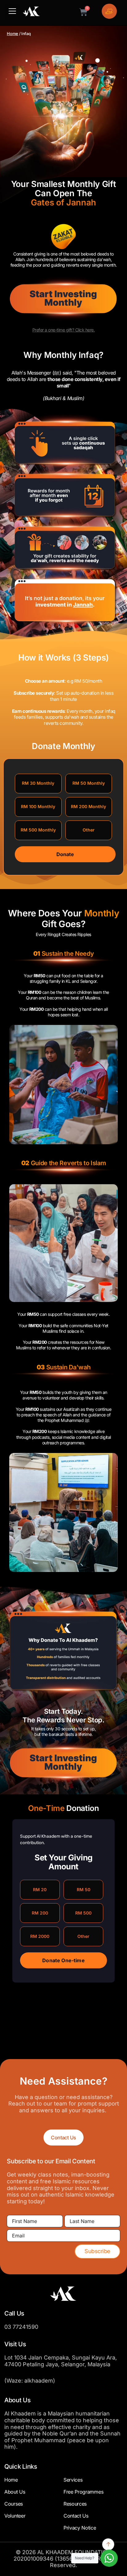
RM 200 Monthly (88, 806)
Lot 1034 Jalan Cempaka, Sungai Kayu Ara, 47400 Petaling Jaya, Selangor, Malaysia (61, 2361)
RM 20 (40, 1889)
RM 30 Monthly (38, 783)
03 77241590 (21, 2327)
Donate (65, 854)
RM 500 (83, 1913)
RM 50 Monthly (89, 783)
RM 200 (40, 1913)
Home (12, 34)
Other (89, 830)
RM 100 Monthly (38, 806)
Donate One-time (63, 1960)
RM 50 (84, 1889)
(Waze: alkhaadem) (30, 2381)
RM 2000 (40, 1936)
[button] (12, 12)
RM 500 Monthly (38, 830)
